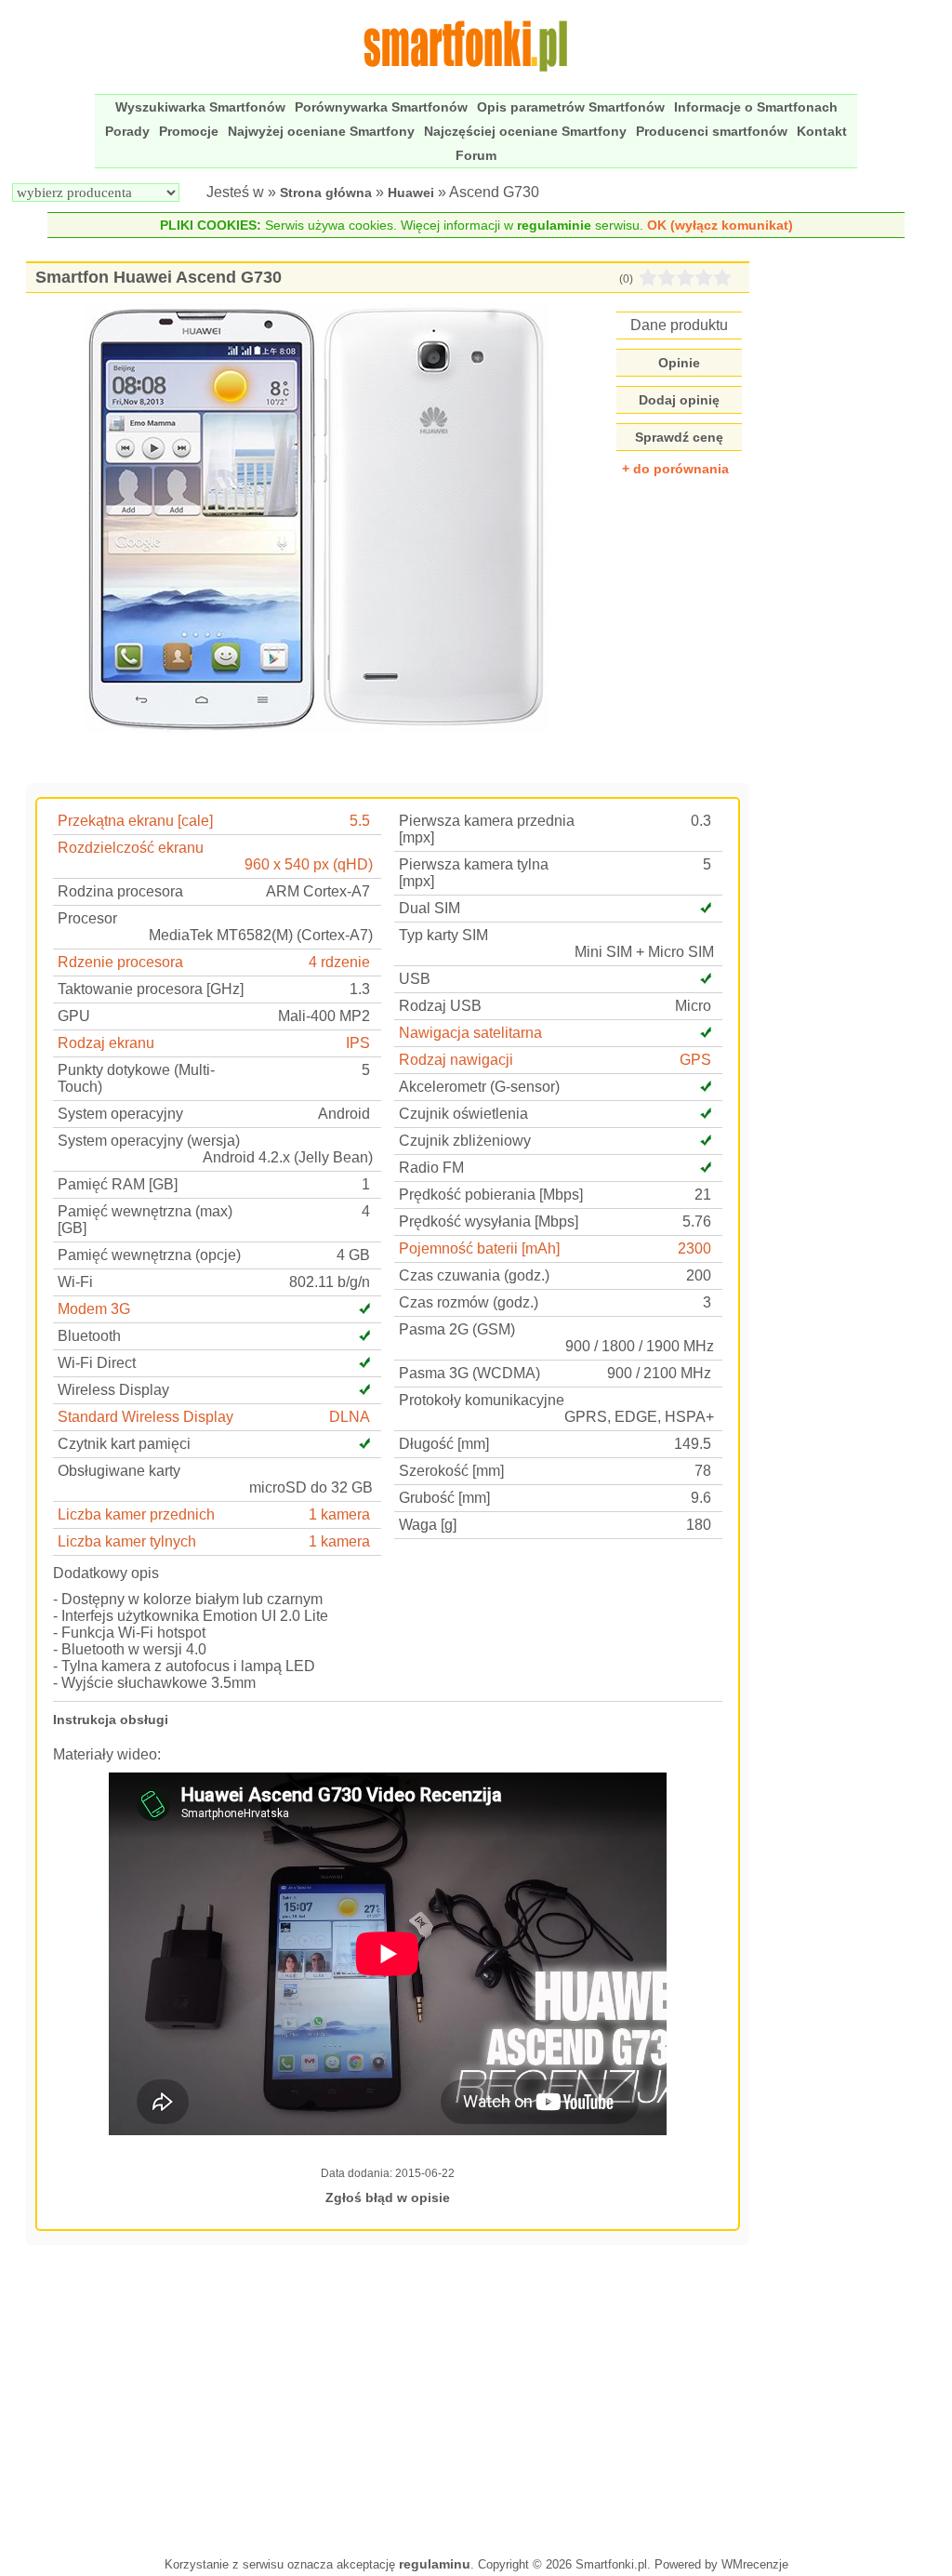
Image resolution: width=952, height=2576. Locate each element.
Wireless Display (113, 1390)
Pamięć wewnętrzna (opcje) (149, 1255)
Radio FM (431, 1168)
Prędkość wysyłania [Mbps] (489, 1222)
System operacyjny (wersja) (149, 1141)
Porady (127, 131)
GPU (74, 1016)
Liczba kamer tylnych (127, 1541)
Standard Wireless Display (145, 1417)
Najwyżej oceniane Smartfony (321, 131)
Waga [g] (428, 1525)
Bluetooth (89, 1336)
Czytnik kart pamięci (124, 1444)
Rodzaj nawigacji (456, 1060)
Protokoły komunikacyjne (482, 1400)
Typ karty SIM (443, 935)
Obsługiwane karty (119, 1471)
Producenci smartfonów (712, 131)
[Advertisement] (388, 2398)
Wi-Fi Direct (97, 1363)
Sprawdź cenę (679, 437)
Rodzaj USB (440, 1006)
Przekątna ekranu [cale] (135, 821)
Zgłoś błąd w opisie (388, 2198)
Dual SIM (430, 908)
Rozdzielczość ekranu (131, 848)
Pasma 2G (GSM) (457, 1329)
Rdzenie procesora (120, 962)
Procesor (87, 918)
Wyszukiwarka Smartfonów (200, 107)
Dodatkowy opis (106, 1573)
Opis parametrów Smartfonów (571, 107)
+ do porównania (675, 469)
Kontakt (822, 131)
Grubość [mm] (444, 1498)
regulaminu (435, 2564)
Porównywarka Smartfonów (381, 107)
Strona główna (326, 193)
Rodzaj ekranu (106, 1043)
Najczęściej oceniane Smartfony (525, 131)
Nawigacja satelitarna (470, 1033)
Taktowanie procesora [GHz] (151, 989)
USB (415, 979)
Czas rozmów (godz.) (469, 1302)
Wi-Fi (75, 1282)
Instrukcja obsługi (111, 1720)
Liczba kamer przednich (136, 1514)
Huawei (411, 193)
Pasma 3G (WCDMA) (469, 1373)
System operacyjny (120, 1114)
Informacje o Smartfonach (756, 107)
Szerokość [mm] (451, 1471)
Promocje (189, 131)
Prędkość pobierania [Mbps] (491, 1195)
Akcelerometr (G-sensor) (479, 1087)
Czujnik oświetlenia (463, 1114)
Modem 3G (94, 1309)
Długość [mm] (444, 1444)
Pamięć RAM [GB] (118, 1184)
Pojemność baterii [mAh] (479, 1248)
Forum (476, 155)
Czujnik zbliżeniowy (465, 1141)
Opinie (679, 363)
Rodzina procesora (120, 891)
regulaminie (554, 225)
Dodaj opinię (679, 400)
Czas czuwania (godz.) (474, 1275)
